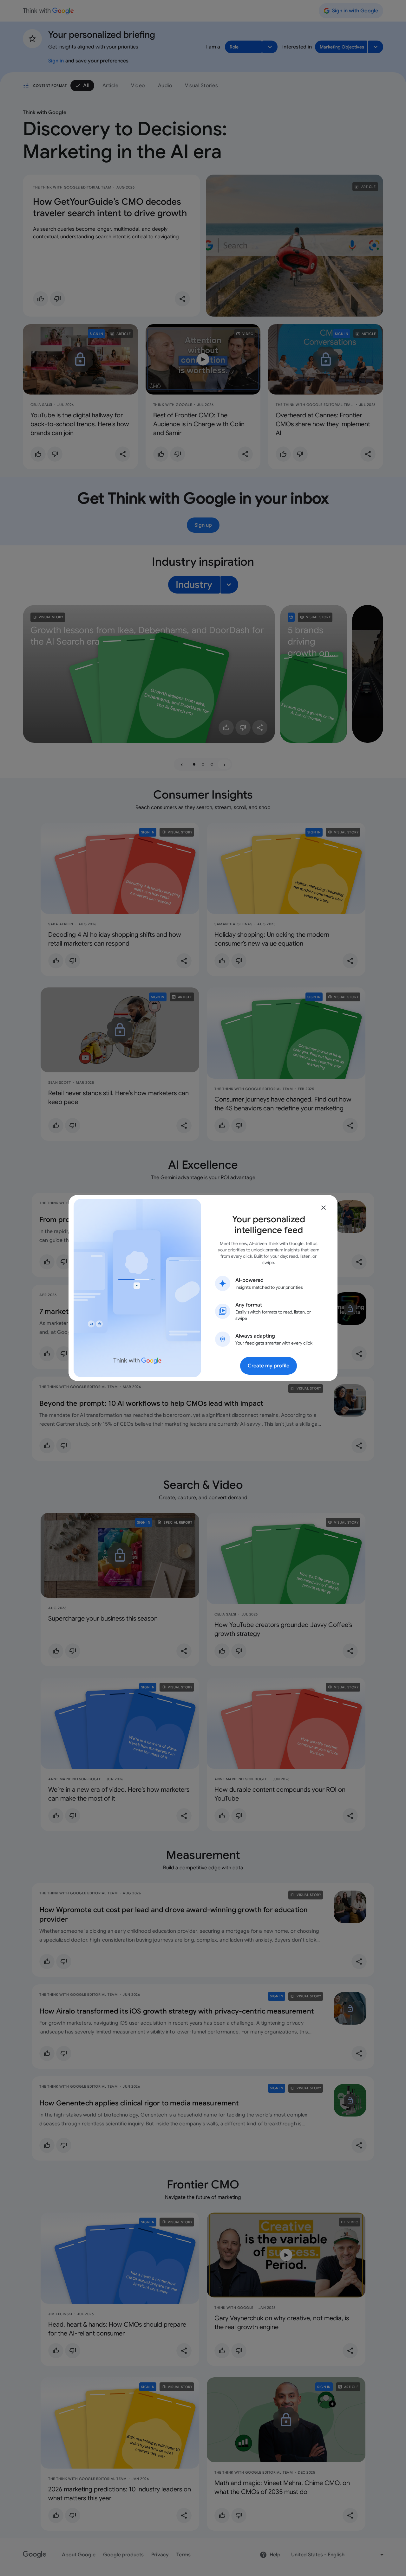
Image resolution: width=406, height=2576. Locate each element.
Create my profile (268, 1366)
